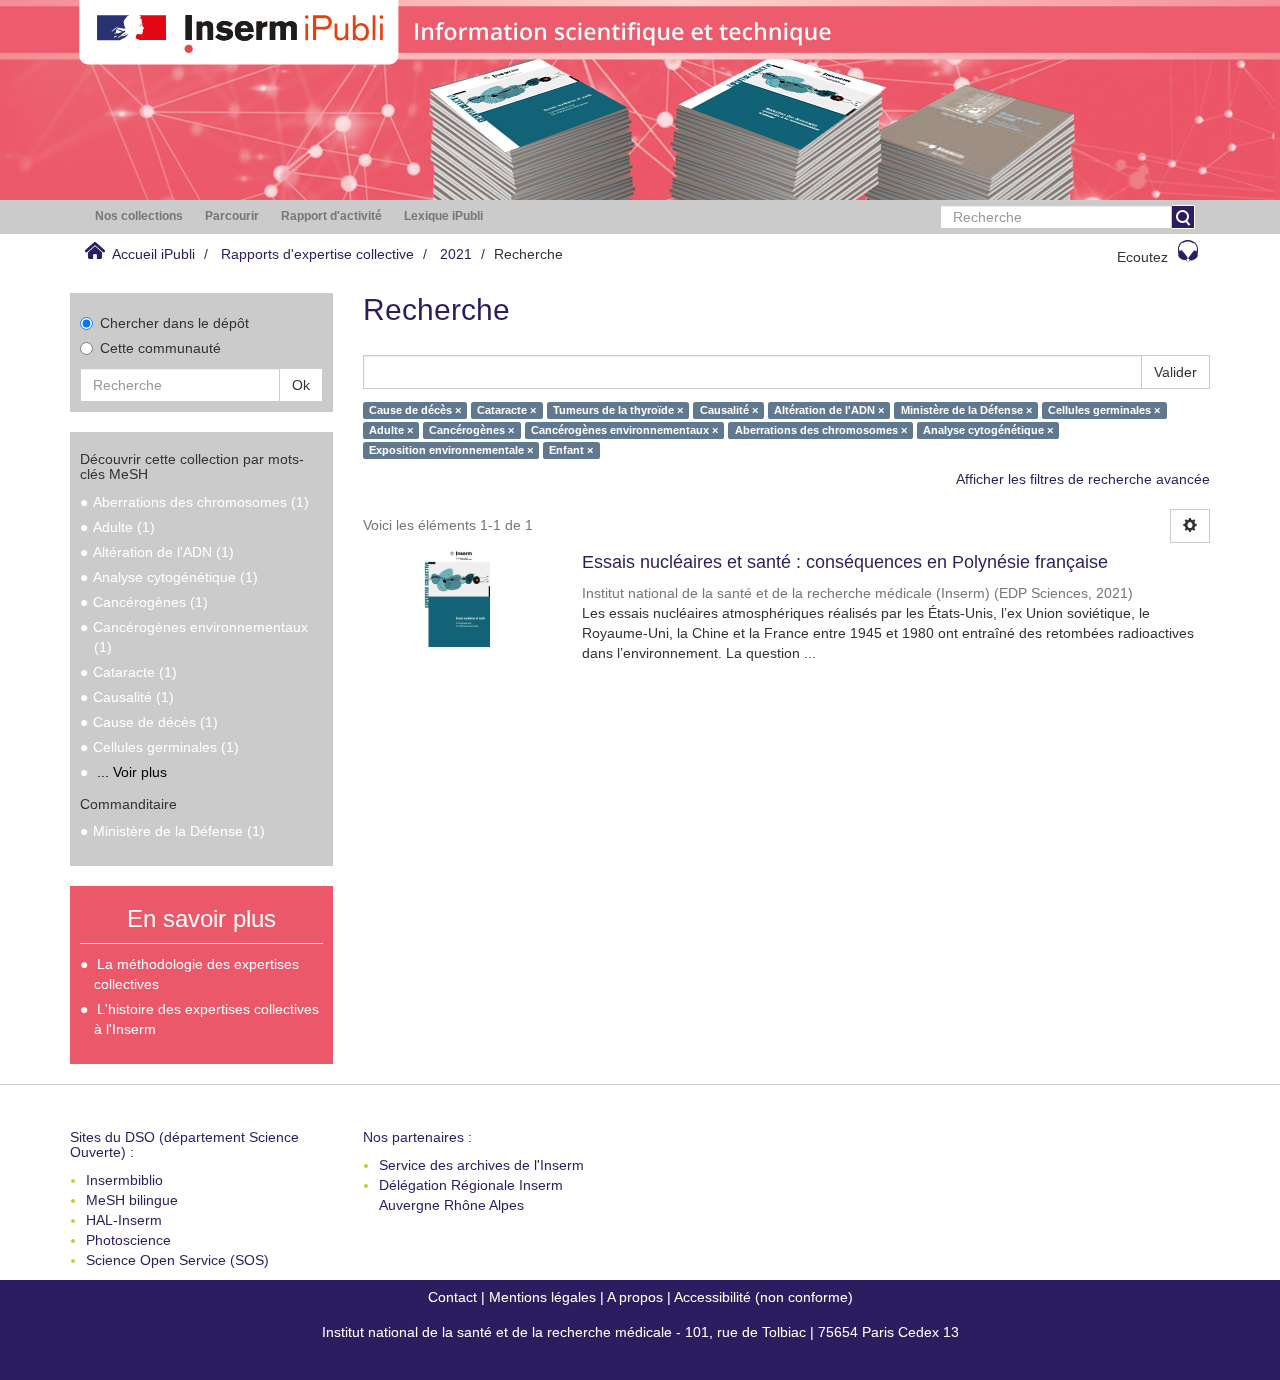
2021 (456, 254)
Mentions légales (542, 1297)
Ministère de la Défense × (966, 410)
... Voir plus (132, 772)
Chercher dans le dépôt (174, 323)
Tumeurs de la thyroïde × (618, 410)
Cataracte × (506, 410)
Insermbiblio (124, 1180)
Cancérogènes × (471, 430)
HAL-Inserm (124, 1220)
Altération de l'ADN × (829, 410)
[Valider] (1183, 217)
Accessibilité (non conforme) (763, 1297)
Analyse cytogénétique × (988, 430)
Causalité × (729, 410)
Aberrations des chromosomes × (821, 430)
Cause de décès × (415, 410)
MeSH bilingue (132, 1200)
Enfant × (571, 450)
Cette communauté (160, 348)
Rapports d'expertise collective (317, 254)
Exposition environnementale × (451, 450)
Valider (1175, 372)
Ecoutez (1142, 257)
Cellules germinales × (1104, 410)
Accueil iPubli (153, 254)
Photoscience (128, 1240)
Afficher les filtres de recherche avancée (1083, 479)
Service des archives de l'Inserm (481, 1165)
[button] (139, 216)
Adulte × (391, 430)
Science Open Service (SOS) (177, 1260)
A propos (635, 1297)
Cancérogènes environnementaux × (624, 430)
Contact (452, 1297)
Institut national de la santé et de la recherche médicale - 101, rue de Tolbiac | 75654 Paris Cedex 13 (640, 1332)
